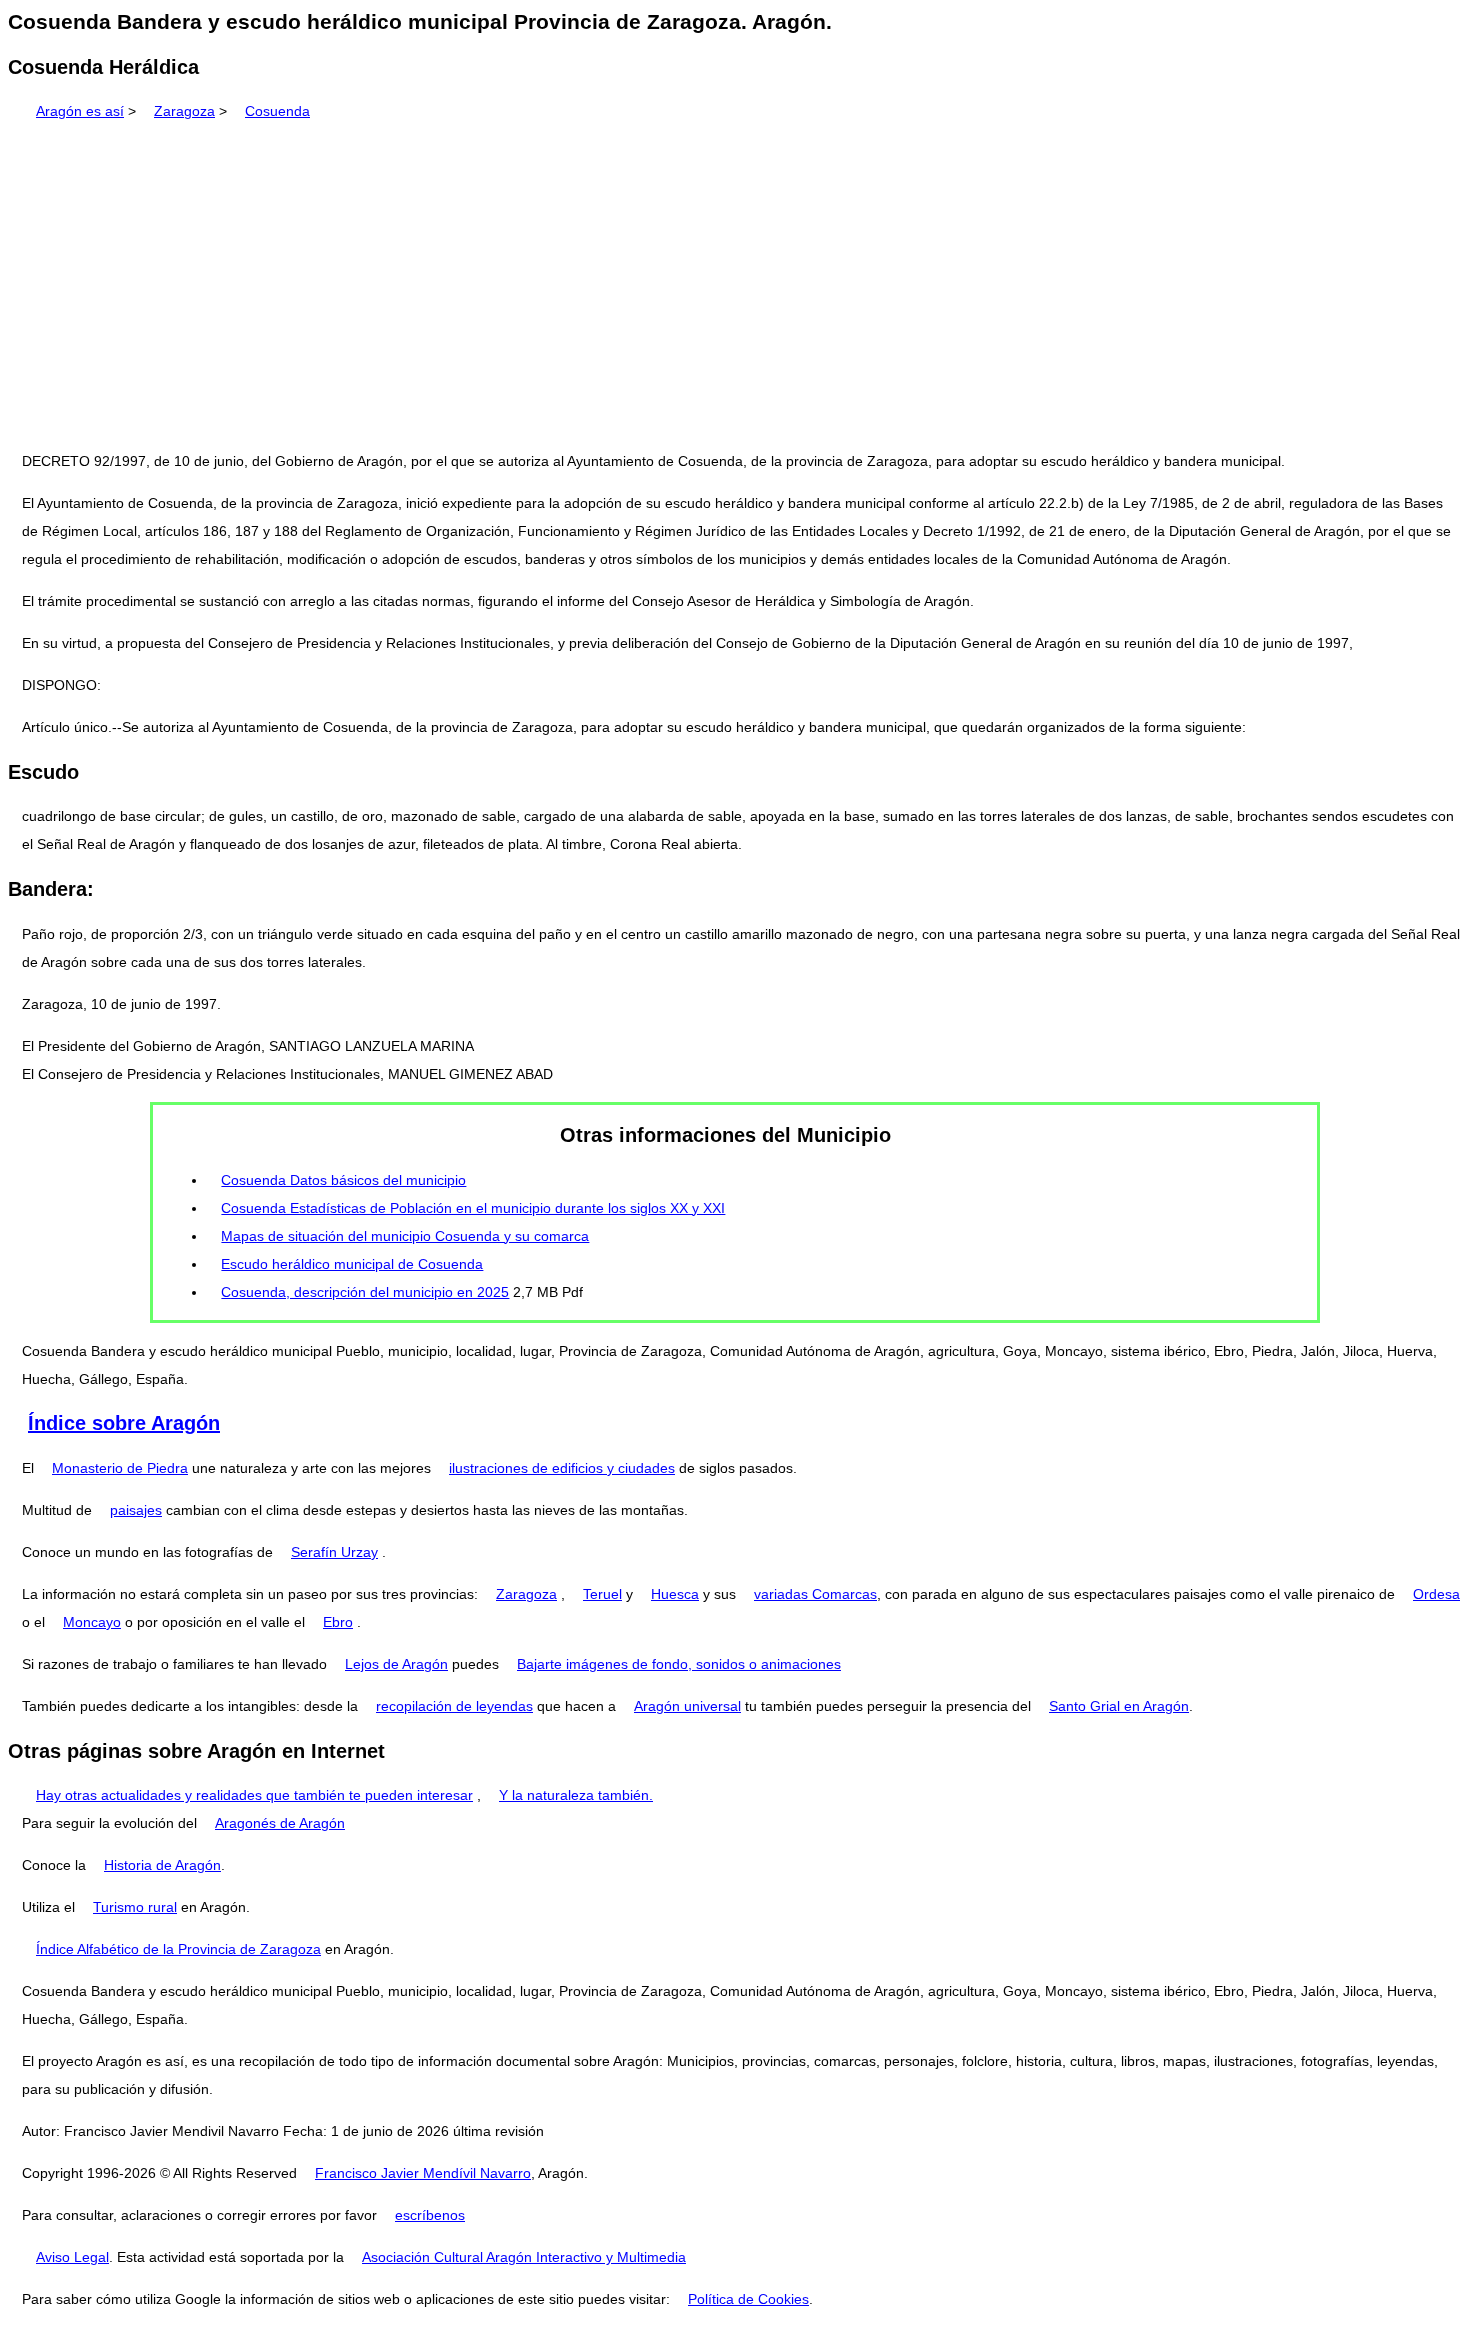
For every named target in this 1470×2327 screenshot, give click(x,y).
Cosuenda (277, 111)
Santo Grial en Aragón (1119, 1706)
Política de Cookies (748, 2299)
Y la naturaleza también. (576, 1795)
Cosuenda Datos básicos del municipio (343, 1180)
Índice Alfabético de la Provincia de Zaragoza (178, 1949)
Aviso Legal (72, 2257)
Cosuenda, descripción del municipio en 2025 (365, 1292)
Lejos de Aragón (396, 1664)
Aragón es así (80, 111)
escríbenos (430, 2215)
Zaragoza (184, 111)
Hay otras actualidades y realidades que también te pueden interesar (254, 1795)
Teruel (602, 1594)
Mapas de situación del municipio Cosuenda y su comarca (405, 1236)
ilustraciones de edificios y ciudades (562, 1468)
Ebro (338, 1622)
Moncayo (92, 1622)
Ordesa (1436, 1594)
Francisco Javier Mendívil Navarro (423, 2173)
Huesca (675, 1594)
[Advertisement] (735, 279)
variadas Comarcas (815, 1594)
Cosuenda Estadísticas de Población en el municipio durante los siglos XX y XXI (473, 1208)
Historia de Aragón (162, 1865)
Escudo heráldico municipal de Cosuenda (352, 1264)
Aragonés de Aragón (280, 1823)
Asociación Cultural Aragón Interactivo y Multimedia (524, 2257)
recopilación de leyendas (454, 1706)
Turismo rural (135, 1907)
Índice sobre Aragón (124, 1423)
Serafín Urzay (334, 1552)
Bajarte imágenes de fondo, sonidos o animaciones (679, 1664)
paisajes (136, 1510)
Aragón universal (687, 1706)
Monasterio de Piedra (120, 1468)
